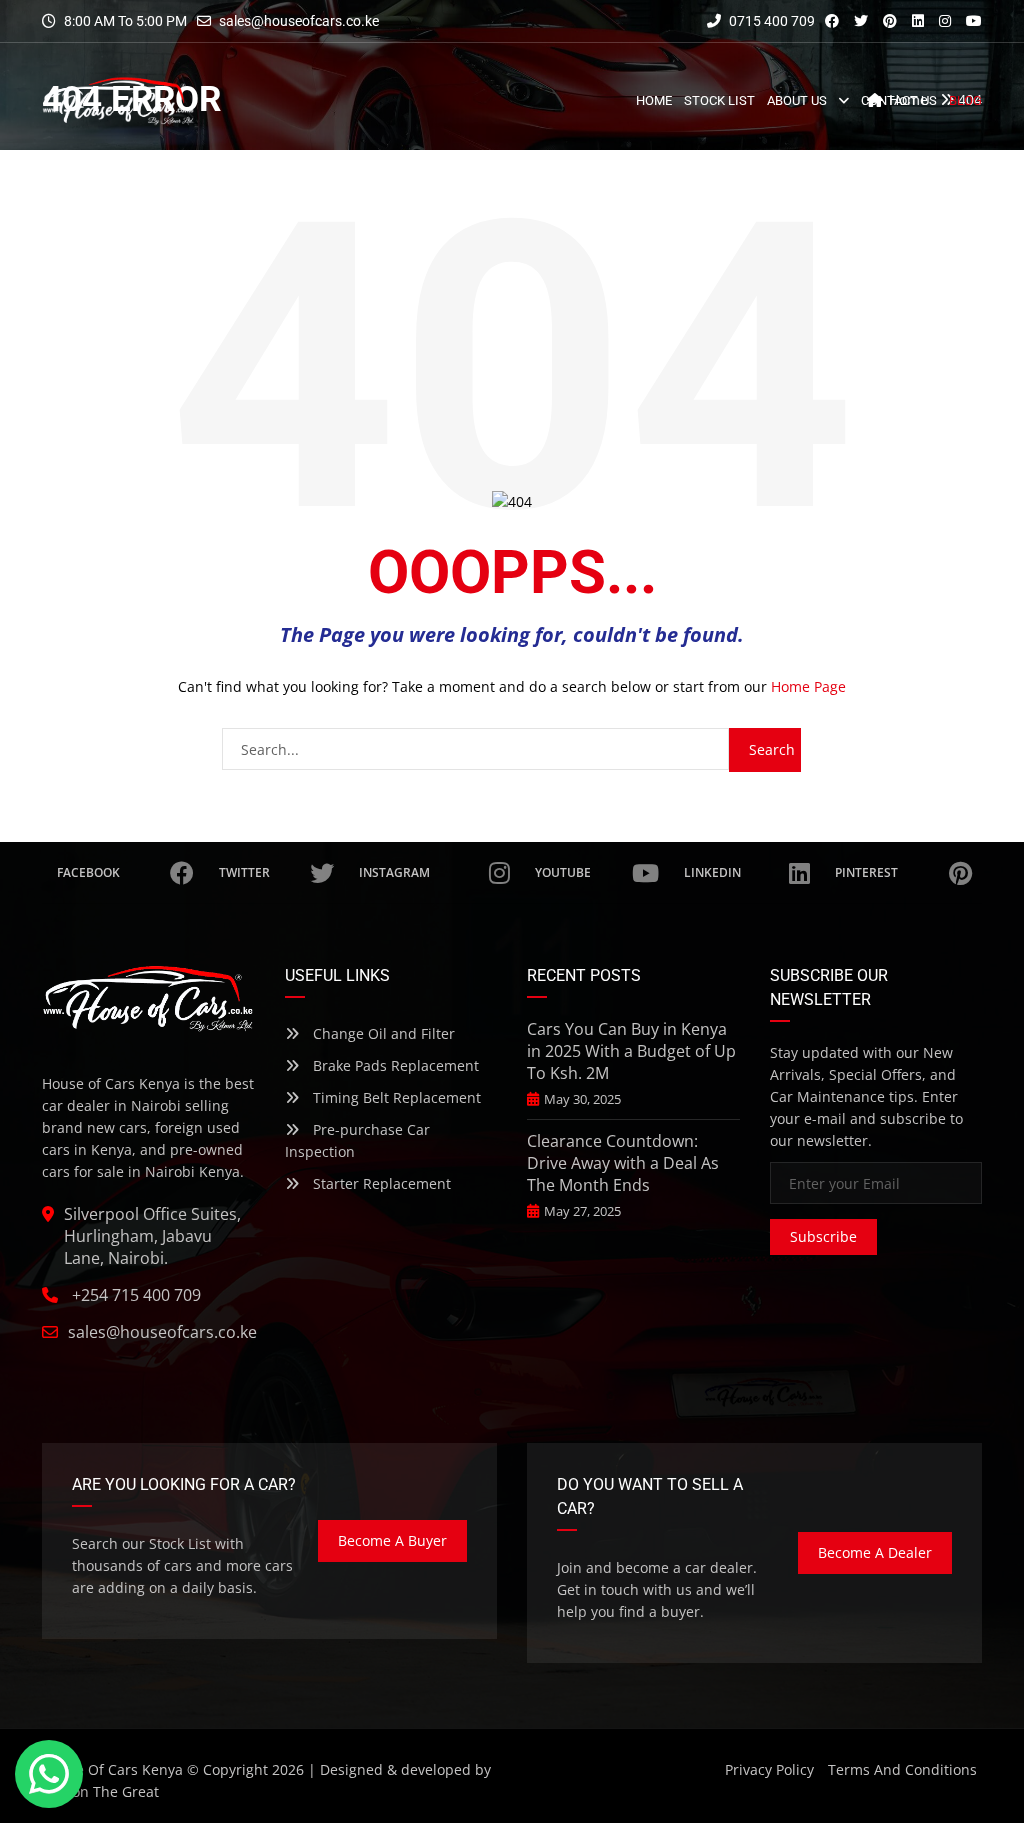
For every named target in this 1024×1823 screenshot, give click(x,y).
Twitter (244, 872)
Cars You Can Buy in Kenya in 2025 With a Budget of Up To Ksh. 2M (631, 1051)
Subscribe (823, 1236)
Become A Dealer (875, 1552)
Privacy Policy (769, 1769)
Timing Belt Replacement (395, 1097)
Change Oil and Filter (382, 1033)
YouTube (563, 872)
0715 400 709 (770, 21)
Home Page (808, 686)
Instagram (394, 872)
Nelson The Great (100, 1791)
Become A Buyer (392, 1540)
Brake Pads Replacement (394, 1065)
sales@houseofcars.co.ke (299, 21)
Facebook (88, 872)
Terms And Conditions (902, 1769)
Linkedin (712, 872)
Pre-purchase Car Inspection (357, 1140)
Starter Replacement (380, 1183)
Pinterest (866, 872)
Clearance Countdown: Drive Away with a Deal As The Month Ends (623, 1163)
